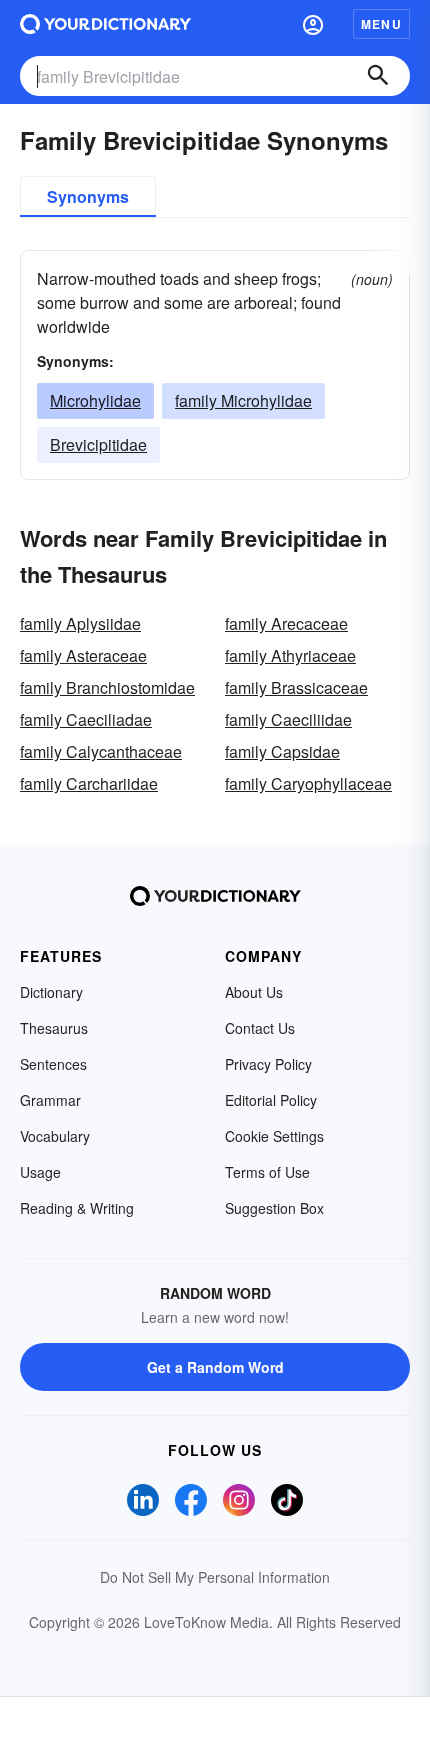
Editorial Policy (271, 1100)
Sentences (53, 1064)
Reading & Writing (77, 1208)
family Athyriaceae (290, 655)
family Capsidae (282, 751)
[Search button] (378, 76)
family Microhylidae (243, 400)
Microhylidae (95, 400)
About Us (254, 992)
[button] (313, 24)
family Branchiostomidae (107, 687)
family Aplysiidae (80, 623)
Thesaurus (54, 1028)
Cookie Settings (274, 1136)
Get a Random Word (215, 1367)
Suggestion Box (274, 1208)
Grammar (50, 1100)
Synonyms (88, 196)
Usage (40, 1172)
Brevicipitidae (98, 444)
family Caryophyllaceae (308, 783)
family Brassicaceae (296, 687)
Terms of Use (267, 1172)
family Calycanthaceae (101, 751)
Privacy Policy (268, 1064)
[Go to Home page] (105, 24)
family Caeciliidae (288, 719)
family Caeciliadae (86, 719)
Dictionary (51, 992)
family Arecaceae (286, 623)
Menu (381, 24)
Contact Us (260, 1028)
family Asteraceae (83, 655)
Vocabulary (55, 1136)
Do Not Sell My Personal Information (215, 1577)
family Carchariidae (89, 783)
